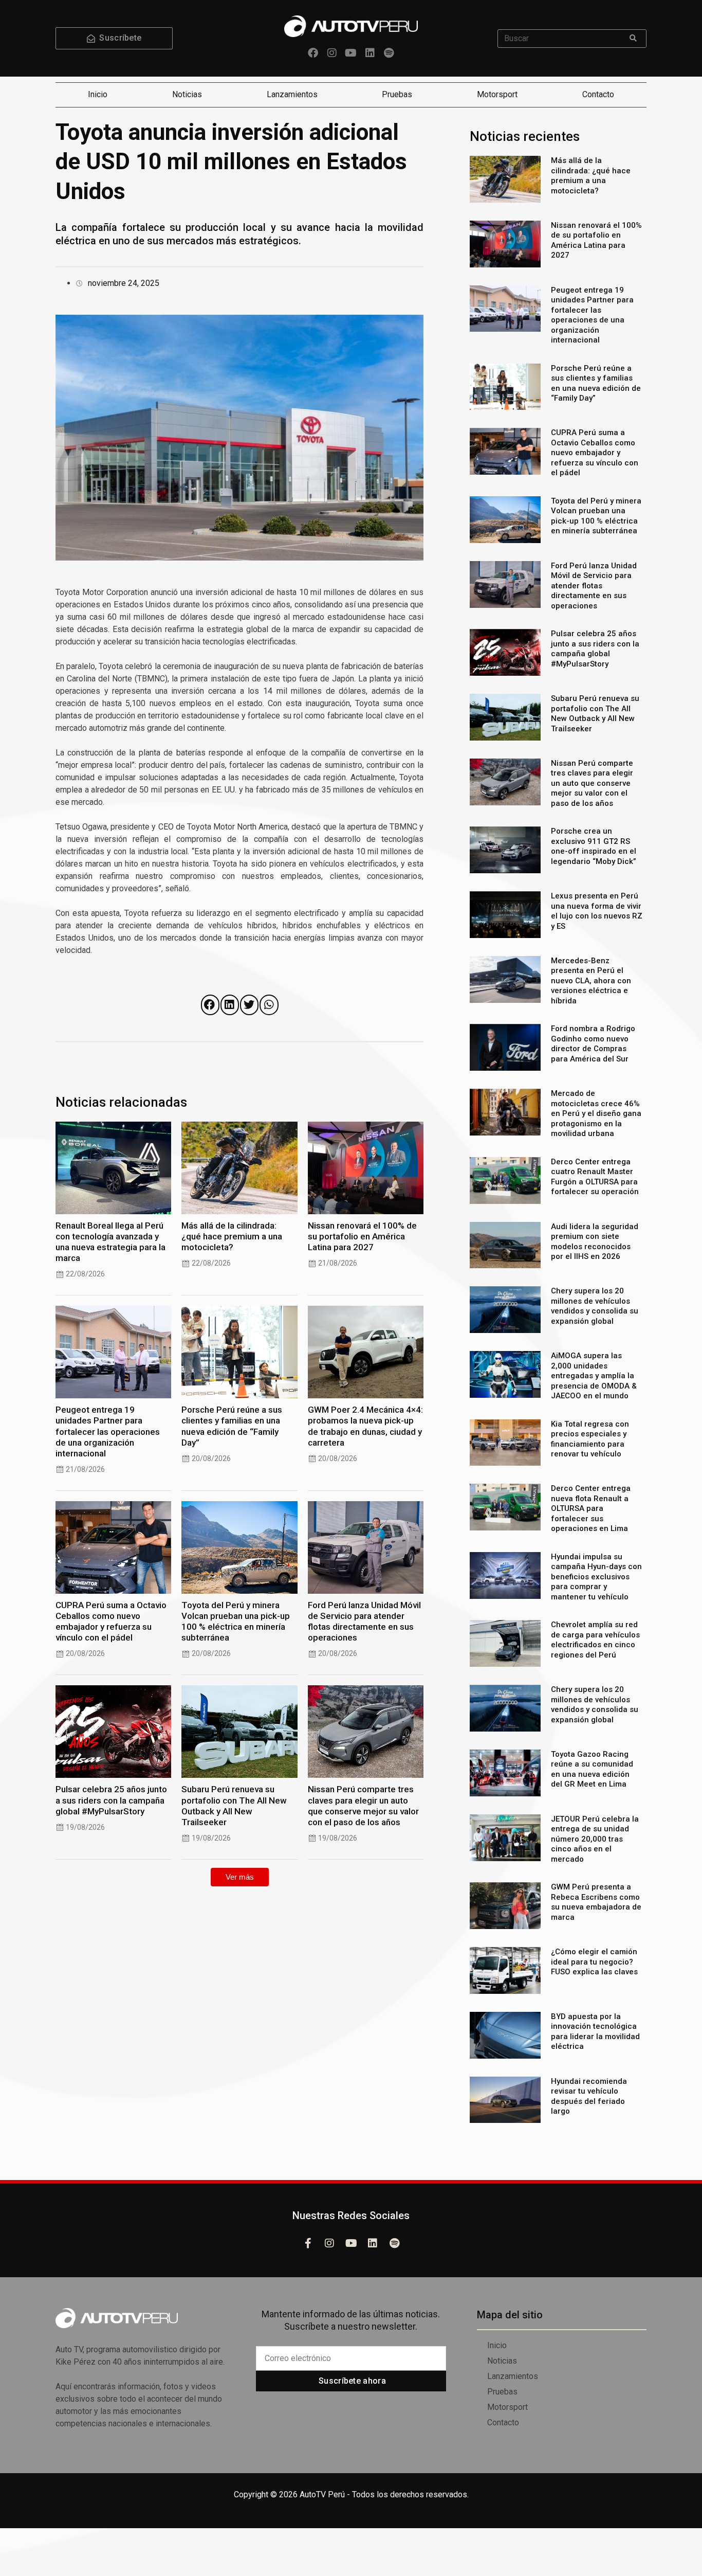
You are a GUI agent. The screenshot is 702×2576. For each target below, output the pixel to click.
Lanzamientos (292, 94)
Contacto (598, 94)
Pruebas (397, 94)
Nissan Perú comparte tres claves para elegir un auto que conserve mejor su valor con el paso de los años (363, 1805)
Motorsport (497, 94)
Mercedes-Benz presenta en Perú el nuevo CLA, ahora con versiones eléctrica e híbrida (591, 981)
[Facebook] (313, 53)
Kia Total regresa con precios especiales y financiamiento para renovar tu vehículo (590, 1439)
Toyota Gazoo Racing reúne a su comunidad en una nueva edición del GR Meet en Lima (592, 1769)
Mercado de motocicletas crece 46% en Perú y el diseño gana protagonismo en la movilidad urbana (596, 1113)
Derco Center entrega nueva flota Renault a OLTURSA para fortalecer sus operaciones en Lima (591, 1508)
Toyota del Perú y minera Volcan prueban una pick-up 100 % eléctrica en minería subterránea (236, 1621)
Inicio (98, 94)
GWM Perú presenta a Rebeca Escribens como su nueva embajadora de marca (596, 1902)
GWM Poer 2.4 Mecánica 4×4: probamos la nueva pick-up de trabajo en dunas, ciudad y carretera (365, 1426)
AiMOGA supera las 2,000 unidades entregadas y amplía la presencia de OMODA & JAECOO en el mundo (594, 1376)
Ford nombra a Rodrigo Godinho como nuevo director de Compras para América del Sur (593, 1044)
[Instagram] (332, 53)
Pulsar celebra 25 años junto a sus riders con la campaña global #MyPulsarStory (111, 1800)
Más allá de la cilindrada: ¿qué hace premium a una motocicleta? (232, 1236)
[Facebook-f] (308, 2243)
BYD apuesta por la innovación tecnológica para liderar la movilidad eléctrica (595, 2032)
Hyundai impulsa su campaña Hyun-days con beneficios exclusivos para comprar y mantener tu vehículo (596, 1577)
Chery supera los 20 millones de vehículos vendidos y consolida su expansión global (595, 1306)
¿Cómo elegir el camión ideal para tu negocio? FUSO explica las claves (594, 1962)
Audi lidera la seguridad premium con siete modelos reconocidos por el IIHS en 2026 (595, 1242)
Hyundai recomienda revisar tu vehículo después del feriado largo (589, 2096)
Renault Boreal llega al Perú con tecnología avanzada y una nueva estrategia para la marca (110, 1242)
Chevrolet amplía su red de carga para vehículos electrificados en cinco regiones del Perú (595, 1640)
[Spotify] (389, 53)
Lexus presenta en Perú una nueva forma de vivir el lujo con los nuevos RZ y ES (597, 911)
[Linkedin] (370, 53)
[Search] (633, 39)
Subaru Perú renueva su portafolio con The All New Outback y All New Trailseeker (234, 1805)
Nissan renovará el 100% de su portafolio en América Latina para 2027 (362, 1236)
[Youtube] (351, 53)
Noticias (187, 94)
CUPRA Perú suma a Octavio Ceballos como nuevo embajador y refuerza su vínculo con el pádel (111, 1621)
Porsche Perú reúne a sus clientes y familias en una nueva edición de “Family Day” (232, 1426)
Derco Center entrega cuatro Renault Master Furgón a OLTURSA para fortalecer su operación (595, 1177)
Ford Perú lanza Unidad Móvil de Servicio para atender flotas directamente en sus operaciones (364, 1621)
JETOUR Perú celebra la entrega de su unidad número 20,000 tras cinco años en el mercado (595, 1839)
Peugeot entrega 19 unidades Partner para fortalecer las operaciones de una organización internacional (108, 1431)
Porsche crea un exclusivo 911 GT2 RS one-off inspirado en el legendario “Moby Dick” (594, 846)
